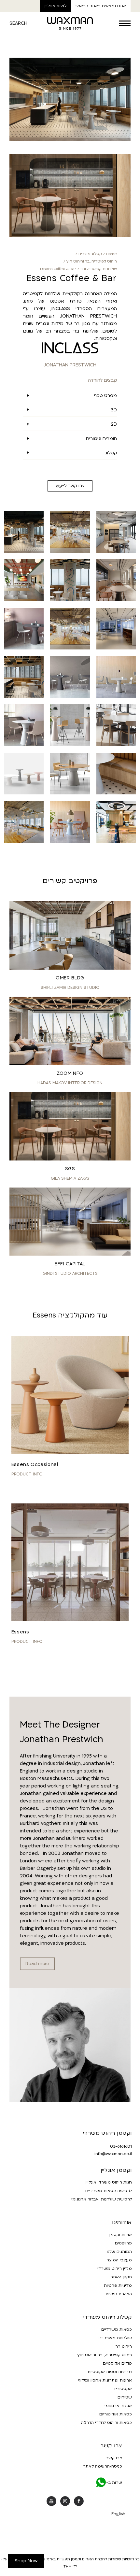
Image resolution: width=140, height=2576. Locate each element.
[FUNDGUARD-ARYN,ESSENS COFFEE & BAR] (70, 648)
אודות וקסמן (121, 2235)
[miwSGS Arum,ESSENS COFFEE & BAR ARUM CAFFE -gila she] (116, 600)
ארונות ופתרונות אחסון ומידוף (105, 2380)
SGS (70, 1169)
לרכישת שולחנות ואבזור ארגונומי (102, 2199)
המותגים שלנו (119, 2252)
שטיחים (125, 2397)
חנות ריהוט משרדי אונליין (109, 2183)
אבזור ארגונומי (118, 2406)
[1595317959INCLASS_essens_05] (70, 696)
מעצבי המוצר (119, 2260)
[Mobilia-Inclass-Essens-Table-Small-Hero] (24, 648)
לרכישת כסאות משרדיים (109, 2191)
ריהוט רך (124, 2346)
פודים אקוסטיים (117, 2363)
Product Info (27, 1474)
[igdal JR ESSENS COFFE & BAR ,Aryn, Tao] (70, 140)
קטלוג (111, 453)
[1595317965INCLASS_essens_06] (116, 696)
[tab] (70, 396)
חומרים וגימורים (101, 439)
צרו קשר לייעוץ (70, 486)
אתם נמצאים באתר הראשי (101, 6)
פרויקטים (123, 2243)
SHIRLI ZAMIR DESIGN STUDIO (70, 988)
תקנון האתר (121, 2277)
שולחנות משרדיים (115, 2338)
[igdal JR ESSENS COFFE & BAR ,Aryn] (70, 600)
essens (20, 1632)
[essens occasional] (70, 1395)
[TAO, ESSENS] (116, 841)
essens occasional (35, 1465)
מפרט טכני (105, 396)
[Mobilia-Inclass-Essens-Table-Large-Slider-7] (70, 841)
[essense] (116, 793)
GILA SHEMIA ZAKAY (70, 1178)
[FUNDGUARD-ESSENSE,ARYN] (70, 551)
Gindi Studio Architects (70, 1274)
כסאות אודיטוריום (116, 2414)
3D (114, 410)
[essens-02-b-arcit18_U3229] (24, 793)
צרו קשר (114, 2458)
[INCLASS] (70, 348)
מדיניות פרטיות (118, 2286)
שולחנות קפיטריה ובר (99, 269)
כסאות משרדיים (117, 2329)
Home (112, 254)
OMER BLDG (70, 978)
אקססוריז (123, 2389)
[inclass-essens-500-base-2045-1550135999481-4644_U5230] (70, 793)
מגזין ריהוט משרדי (115, 2269)
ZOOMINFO (70, 1073)
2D (114, 424)
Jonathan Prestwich (70, 365)
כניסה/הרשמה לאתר (103, 2467)
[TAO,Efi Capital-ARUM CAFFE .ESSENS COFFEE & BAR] (116, 648)
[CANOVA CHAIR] (116, 551)
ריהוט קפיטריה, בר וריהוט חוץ (92, 261)
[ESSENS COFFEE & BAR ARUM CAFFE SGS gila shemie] (70, 236)
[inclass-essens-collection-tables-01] (24, 745)
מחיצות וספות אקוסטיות (110, 2372)
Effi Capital (70, 1264)
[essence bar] (70, 745)
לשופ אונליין (56, 6)
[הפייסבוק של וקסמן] (79, 2501)
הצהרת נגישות (119, 2294)
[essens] (70, 1562)
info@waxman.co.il (113, 2154)
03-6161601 (121, 2146)
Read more (37, 1964)
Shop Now (26, 2561)
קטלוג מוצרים (90, 254)
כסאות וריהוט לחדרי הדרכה (106, 2423)
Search (18, 23)
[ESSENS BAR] (24, 600)
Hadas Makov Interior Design (70, 1083)
